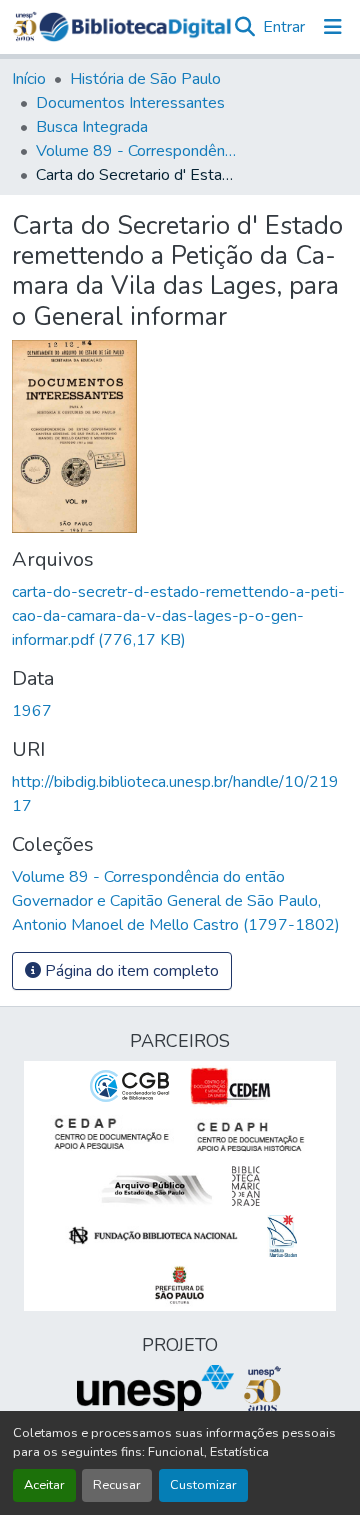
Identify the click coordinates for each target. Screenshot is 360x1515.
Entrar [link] (284, 27)
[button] (135, 27)
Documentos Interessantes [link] (130, 103)
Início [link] (29, 79)
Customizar (203, 1485)
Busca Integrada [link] (92, 127)
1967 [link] (32, 711)
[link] (180, 616)
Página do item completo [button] (130, 971)
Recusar (117, 1485)
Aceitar (44, 1485)
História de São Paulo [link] (145, 79)
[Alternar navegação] (333, 27)
